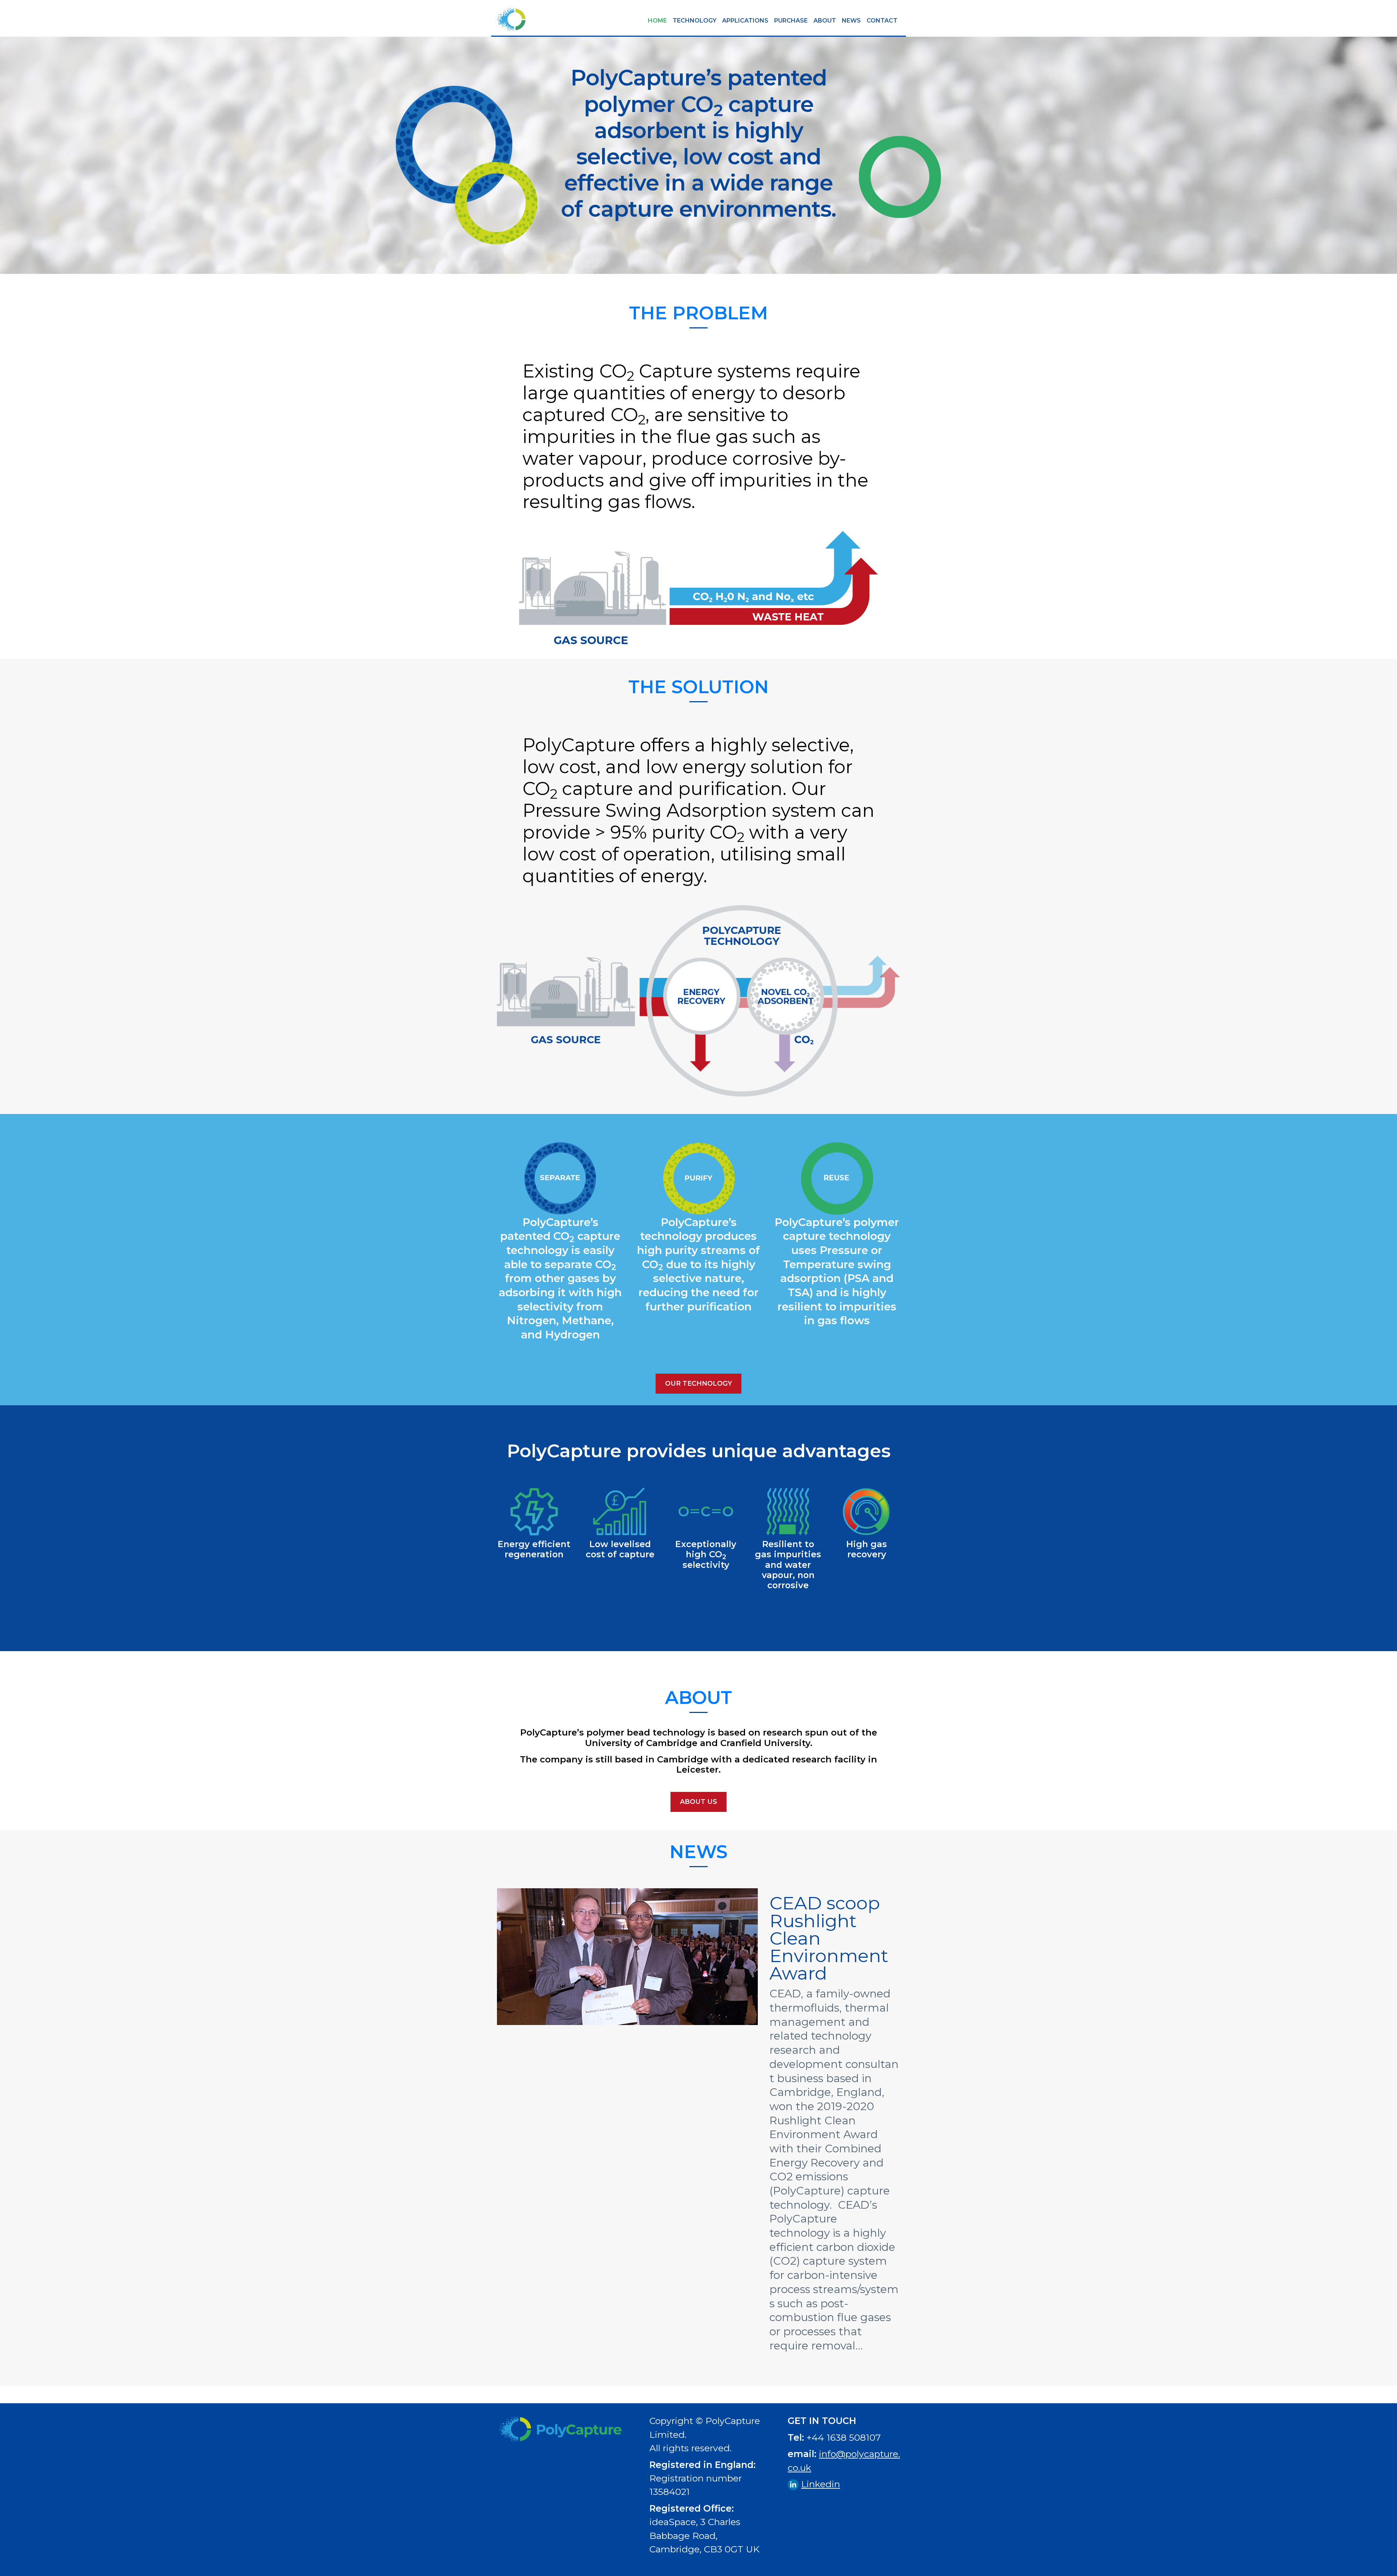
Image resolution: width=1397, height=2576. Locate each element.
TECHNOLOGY (694, 21)
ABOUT (825, 21)
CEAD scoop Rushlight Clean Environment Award (829, 1938)
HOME (657, 21)
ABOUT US (698, 1802)
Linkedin (821, 2484)
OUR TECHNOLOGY (698, 1383)
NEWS (851, 21)
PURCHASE (791, 21)
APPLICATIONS (745, 21)
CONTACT (882, 21)
